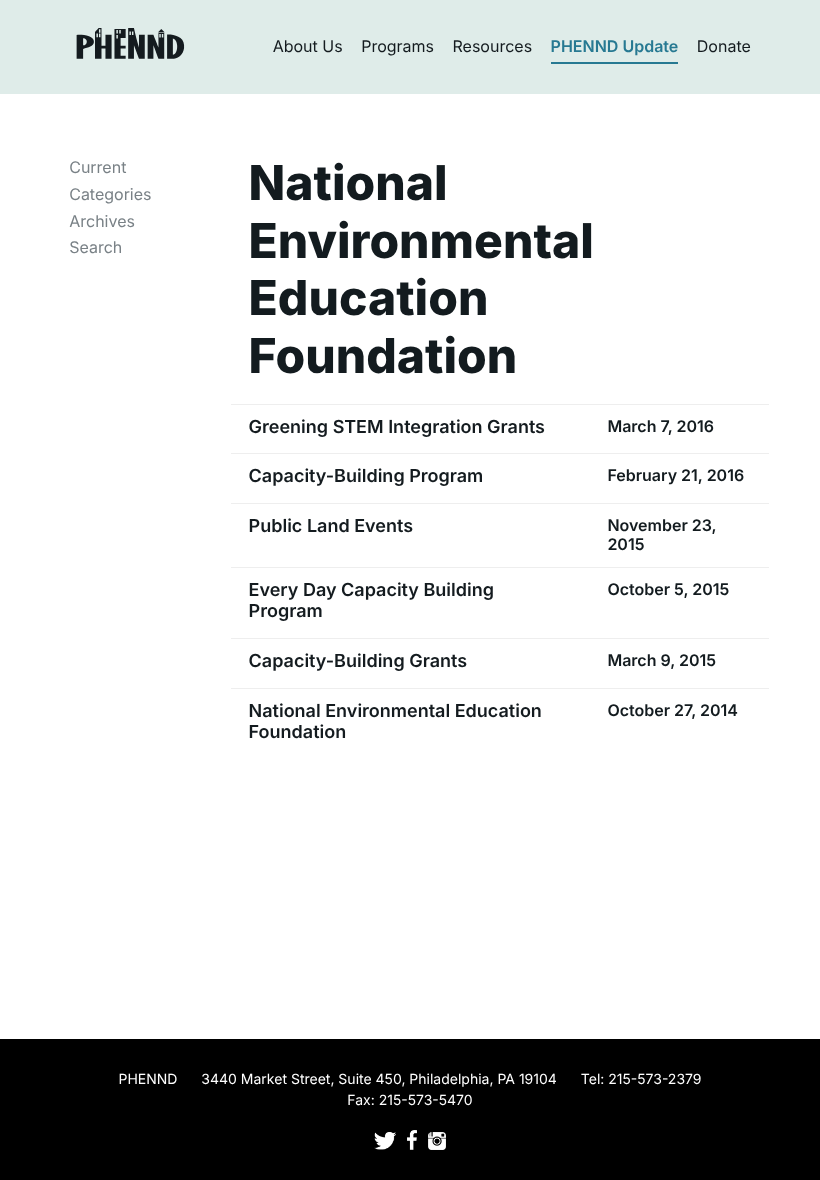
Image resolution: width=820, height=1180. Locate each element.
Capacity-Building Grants (358, 661)
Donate (724, 46)
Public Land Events (331, 526)
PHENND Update (615, 46)
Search (95, 247)
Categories (110, 194)
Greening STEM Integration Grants (397, 427)
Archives (102, 221)
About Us (308, 46)
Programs (397, 46)
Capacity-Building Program (366, 476)
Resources (493, 46)
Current (97, 167)
